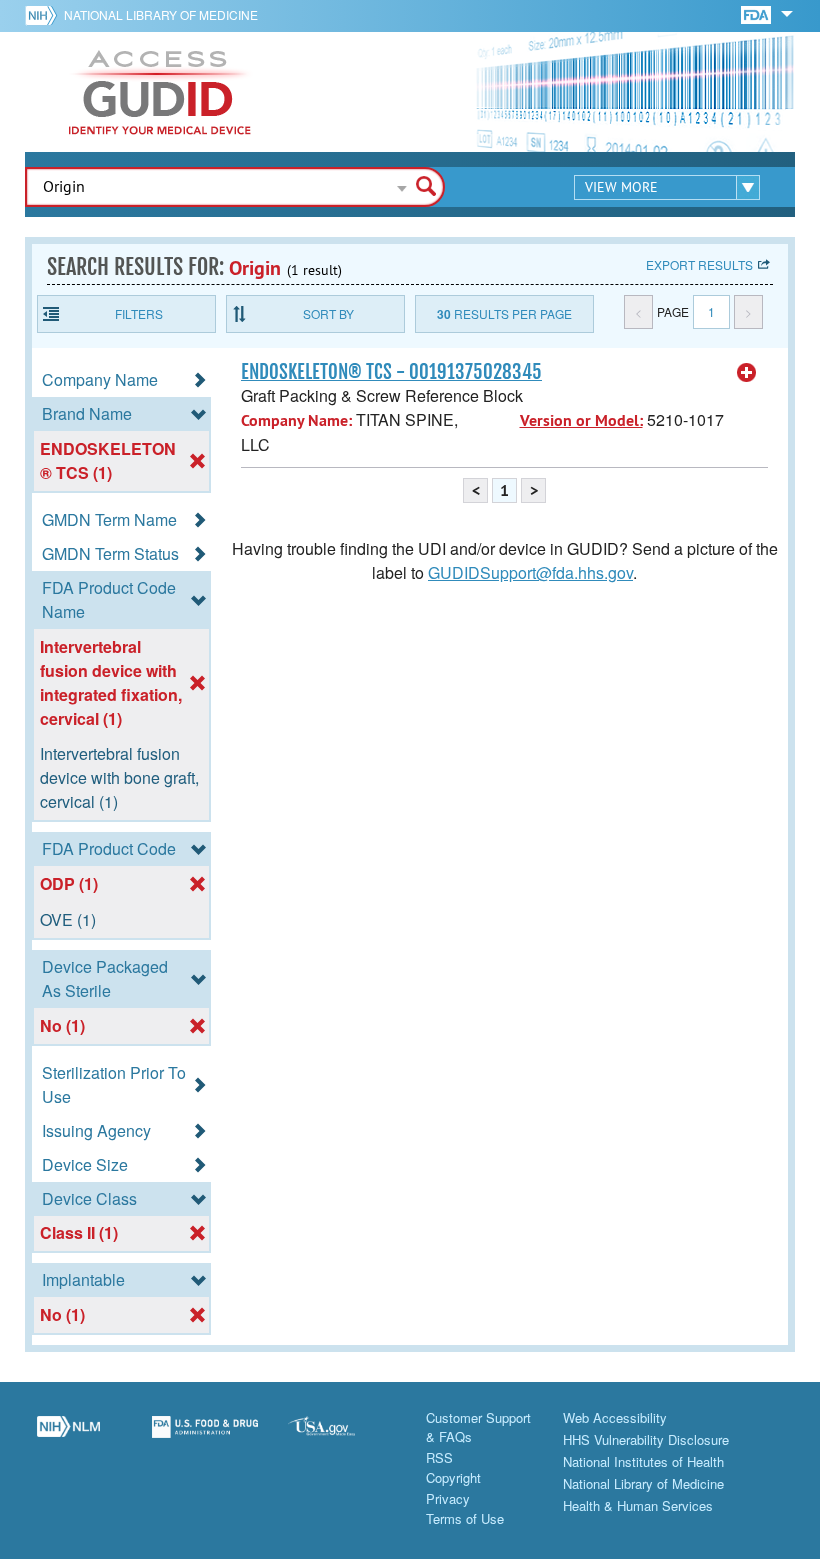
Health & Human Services (638, 1505)
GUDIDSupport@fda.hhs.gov (530, 572)
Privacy (448, 1498)
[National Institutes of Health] (44, 15)
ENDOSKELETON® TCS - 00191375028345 (391, 372)
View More (621, 187)
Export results (699, 264)
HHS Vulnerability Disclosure (646, 1439)
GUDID (160, 92)
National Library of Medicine (161, 14)
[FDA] (757, 13)
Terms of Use (465, 1518)
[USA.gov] (341, 1438)
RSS (439, 1457)
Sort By (328, 313)
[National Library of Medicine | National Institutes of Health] (68, 1438)
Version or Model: (581, 420)
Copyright (453, 1477)
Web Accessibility (615, 1417)
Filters (139, 313)
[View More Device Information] (747, 373)
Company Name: (296, 420)
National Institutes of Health (643, 1461)
